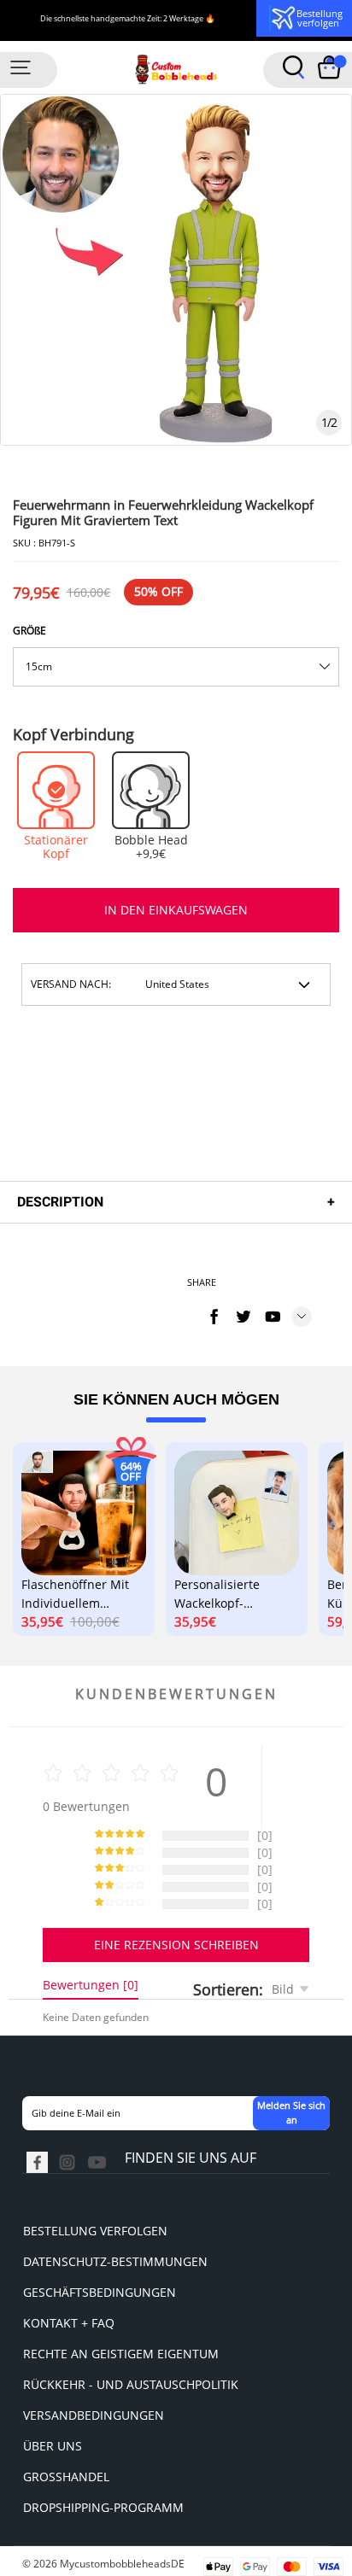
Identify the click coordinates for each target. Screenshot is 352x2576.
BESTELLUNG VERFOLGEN (95, 2231)
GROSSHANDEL (66, 2477)
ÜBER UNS (53, 2446)
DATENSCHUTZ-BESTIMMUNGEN (115, 2261)
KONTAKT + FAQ (69, 2323)
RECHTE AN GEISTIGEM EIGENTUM (121, 2354)
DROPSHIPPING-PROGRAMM (103, 2507)
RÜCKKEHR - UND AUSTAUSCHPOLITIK (131, 2384)
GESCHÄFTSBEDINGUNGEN (100, 2292)
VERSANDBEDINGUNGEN (94, 2415)
